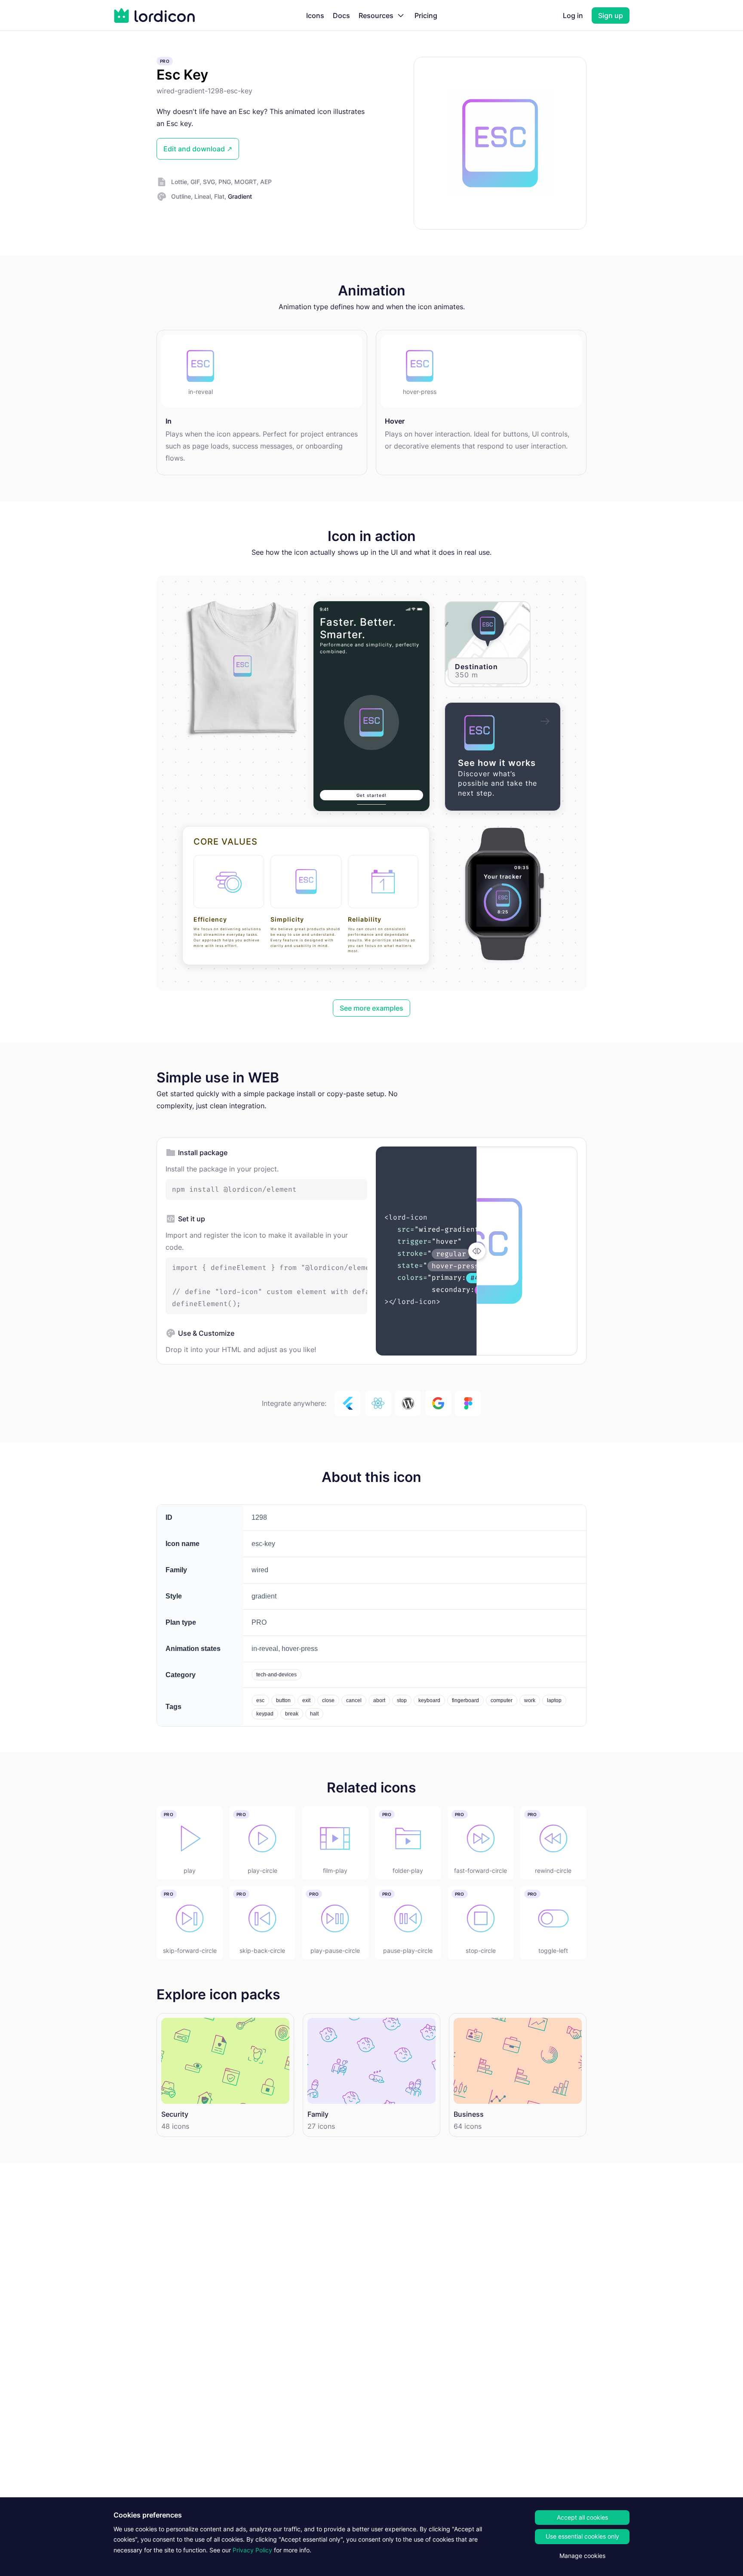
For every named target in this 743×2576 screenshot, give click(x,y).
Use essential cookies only (582, 2536)
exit (306, 1700)
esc (260, 1700)
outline (181, 196)
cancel (354, 1700)
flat (219, 196)
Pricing (426, 15)
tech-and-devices (276, 1675)
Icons (315, 15)
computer (502, 1700)
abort (379, 1700)
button (283, 1700)
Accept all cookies (582, 2517)
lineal (203, 196)
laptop (554, 1700)
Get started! (371, 795)
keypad (265, 1714)
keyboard (429, 1700)
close (328, 1700)
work (530, 1700)
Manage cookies (582, 2556)
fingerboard (465, 1700)
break (292, 1714)
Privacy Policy (252, 2550)
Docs (341, 15)
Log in (573, 15)
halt (314, 1714)
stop (402, 1700)
